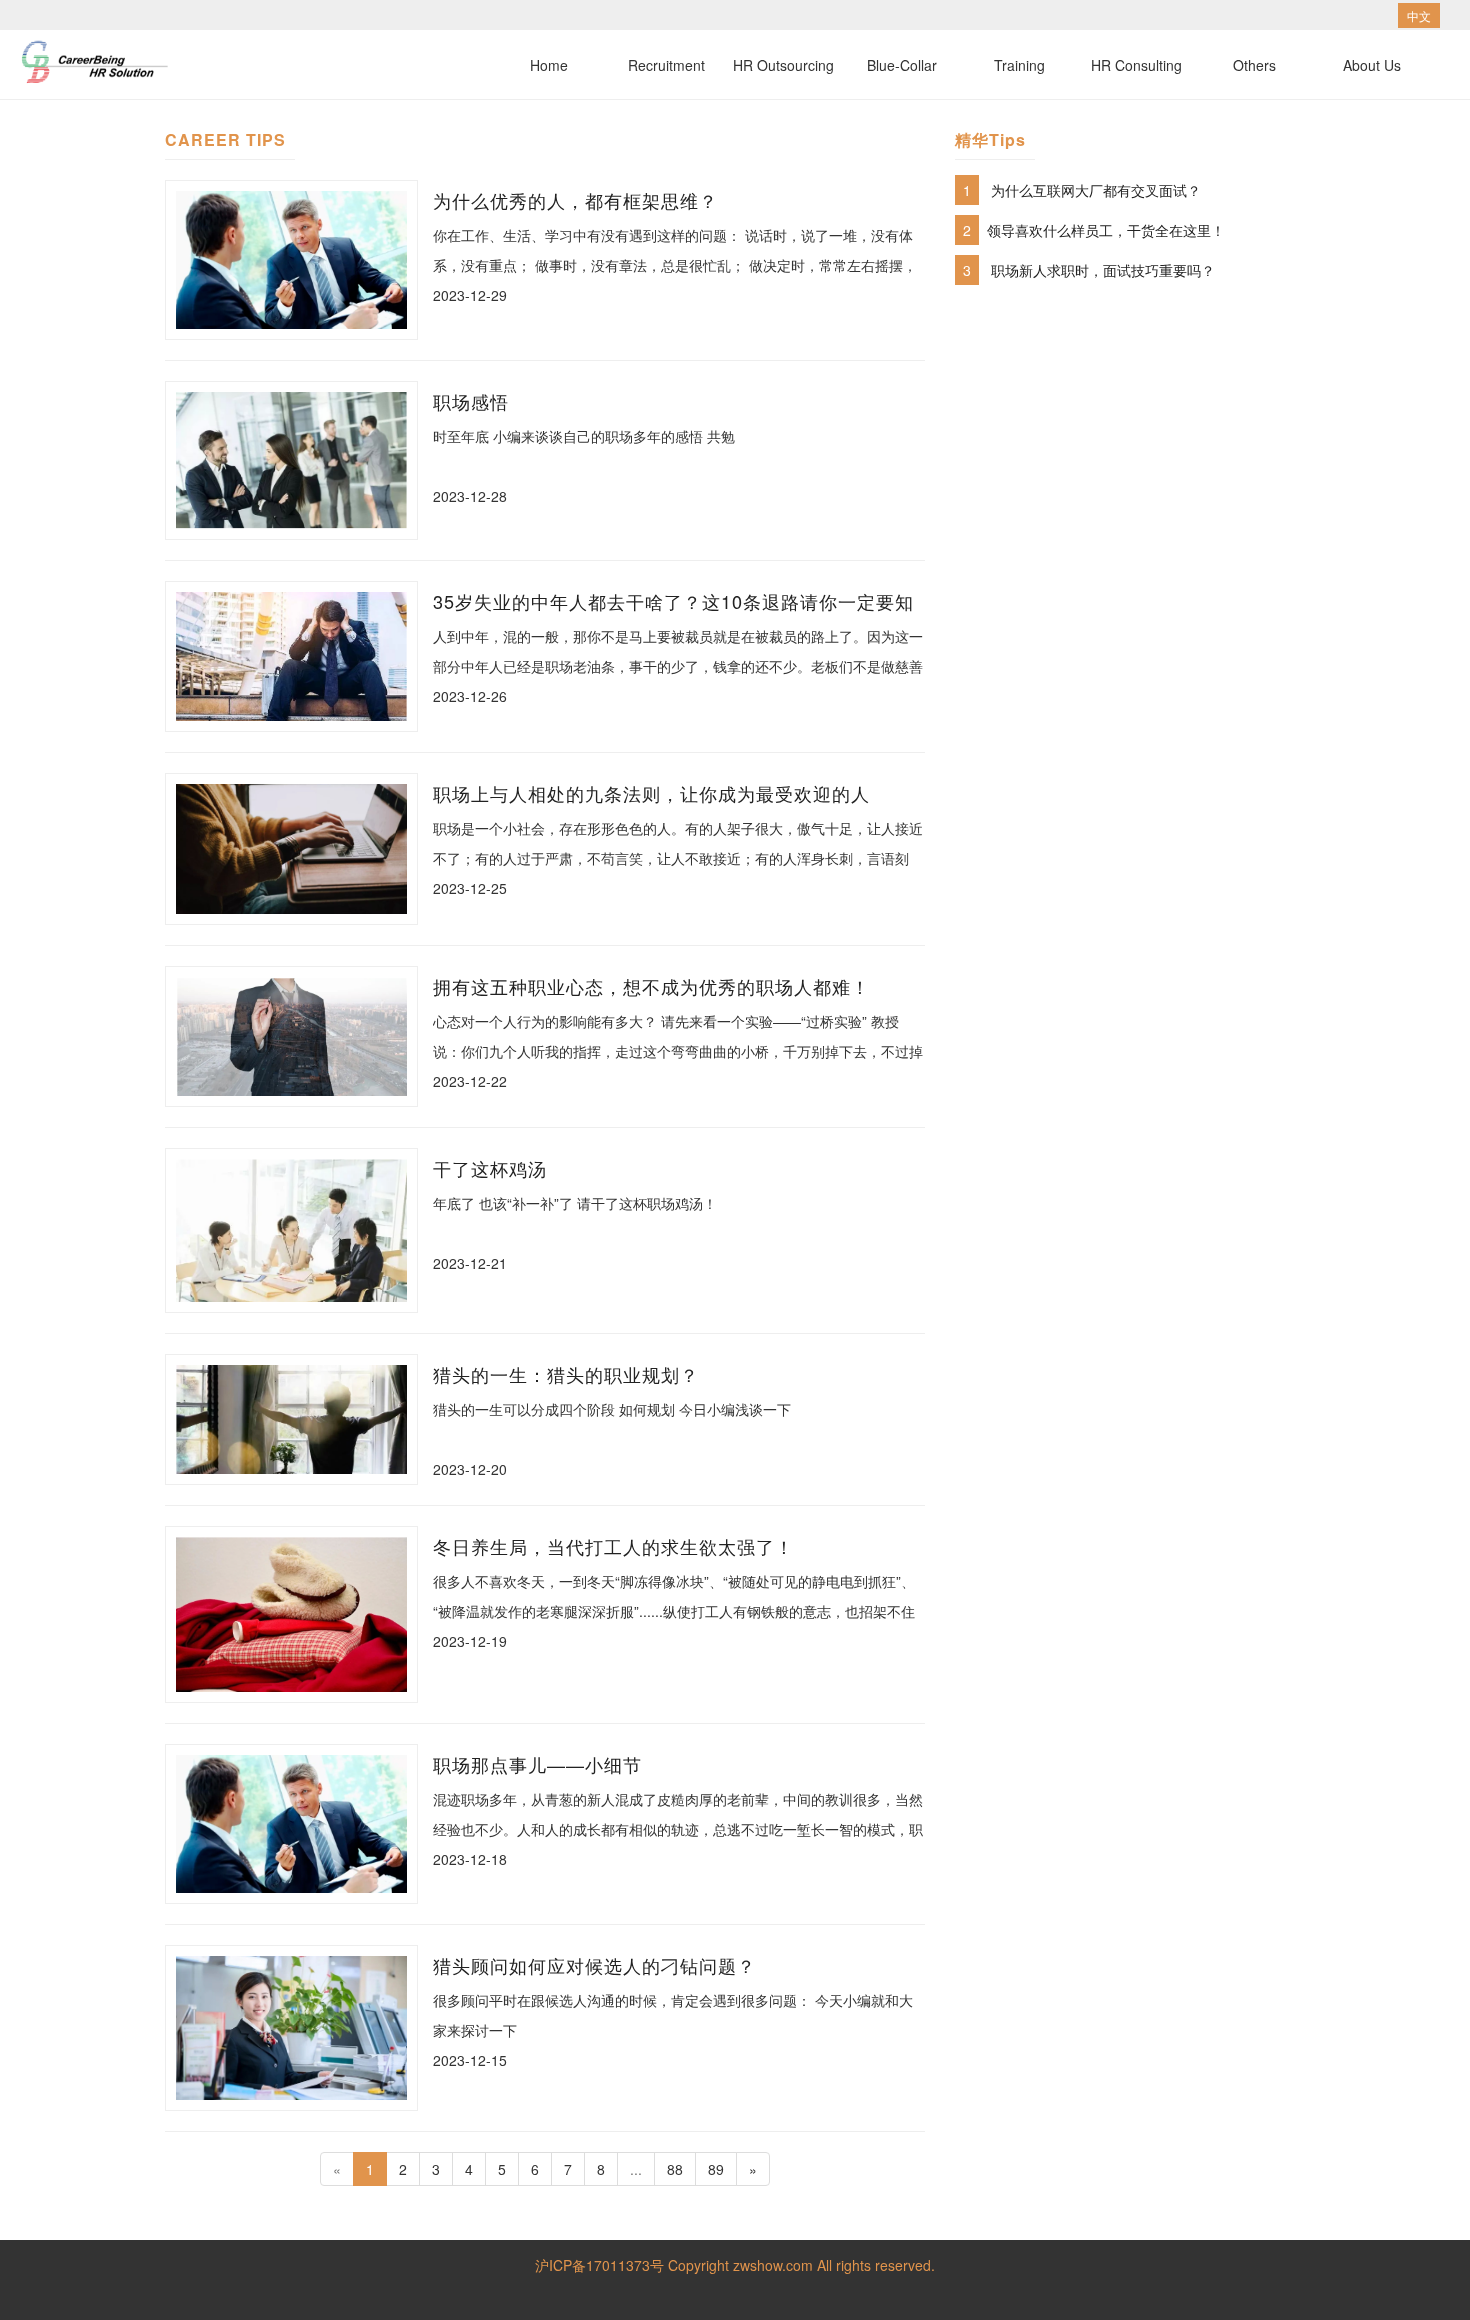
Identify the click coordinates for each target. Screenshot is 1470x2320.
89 (716, 2169)
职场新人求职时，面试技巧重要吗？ (1103, 270)
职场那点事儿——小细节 (537, 1764)
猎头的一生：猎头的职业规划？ (566, 1374)
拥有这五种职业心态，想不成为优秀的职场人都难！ (651, 986)
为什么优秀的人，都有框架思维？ (575, 200)
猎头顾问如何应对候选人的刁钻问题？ (594, 1965)
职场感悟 (471, 401)
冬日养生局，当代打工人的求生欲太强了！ (613, 1546)
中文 (1419, 15)
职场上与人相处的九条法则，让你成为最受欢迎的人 (651, 793)
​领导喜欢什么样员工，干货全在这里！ (1106, 230)
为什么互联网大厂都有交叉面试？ (1096, 190)
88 (675, 2169)
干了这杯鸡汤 (490, 1168)
